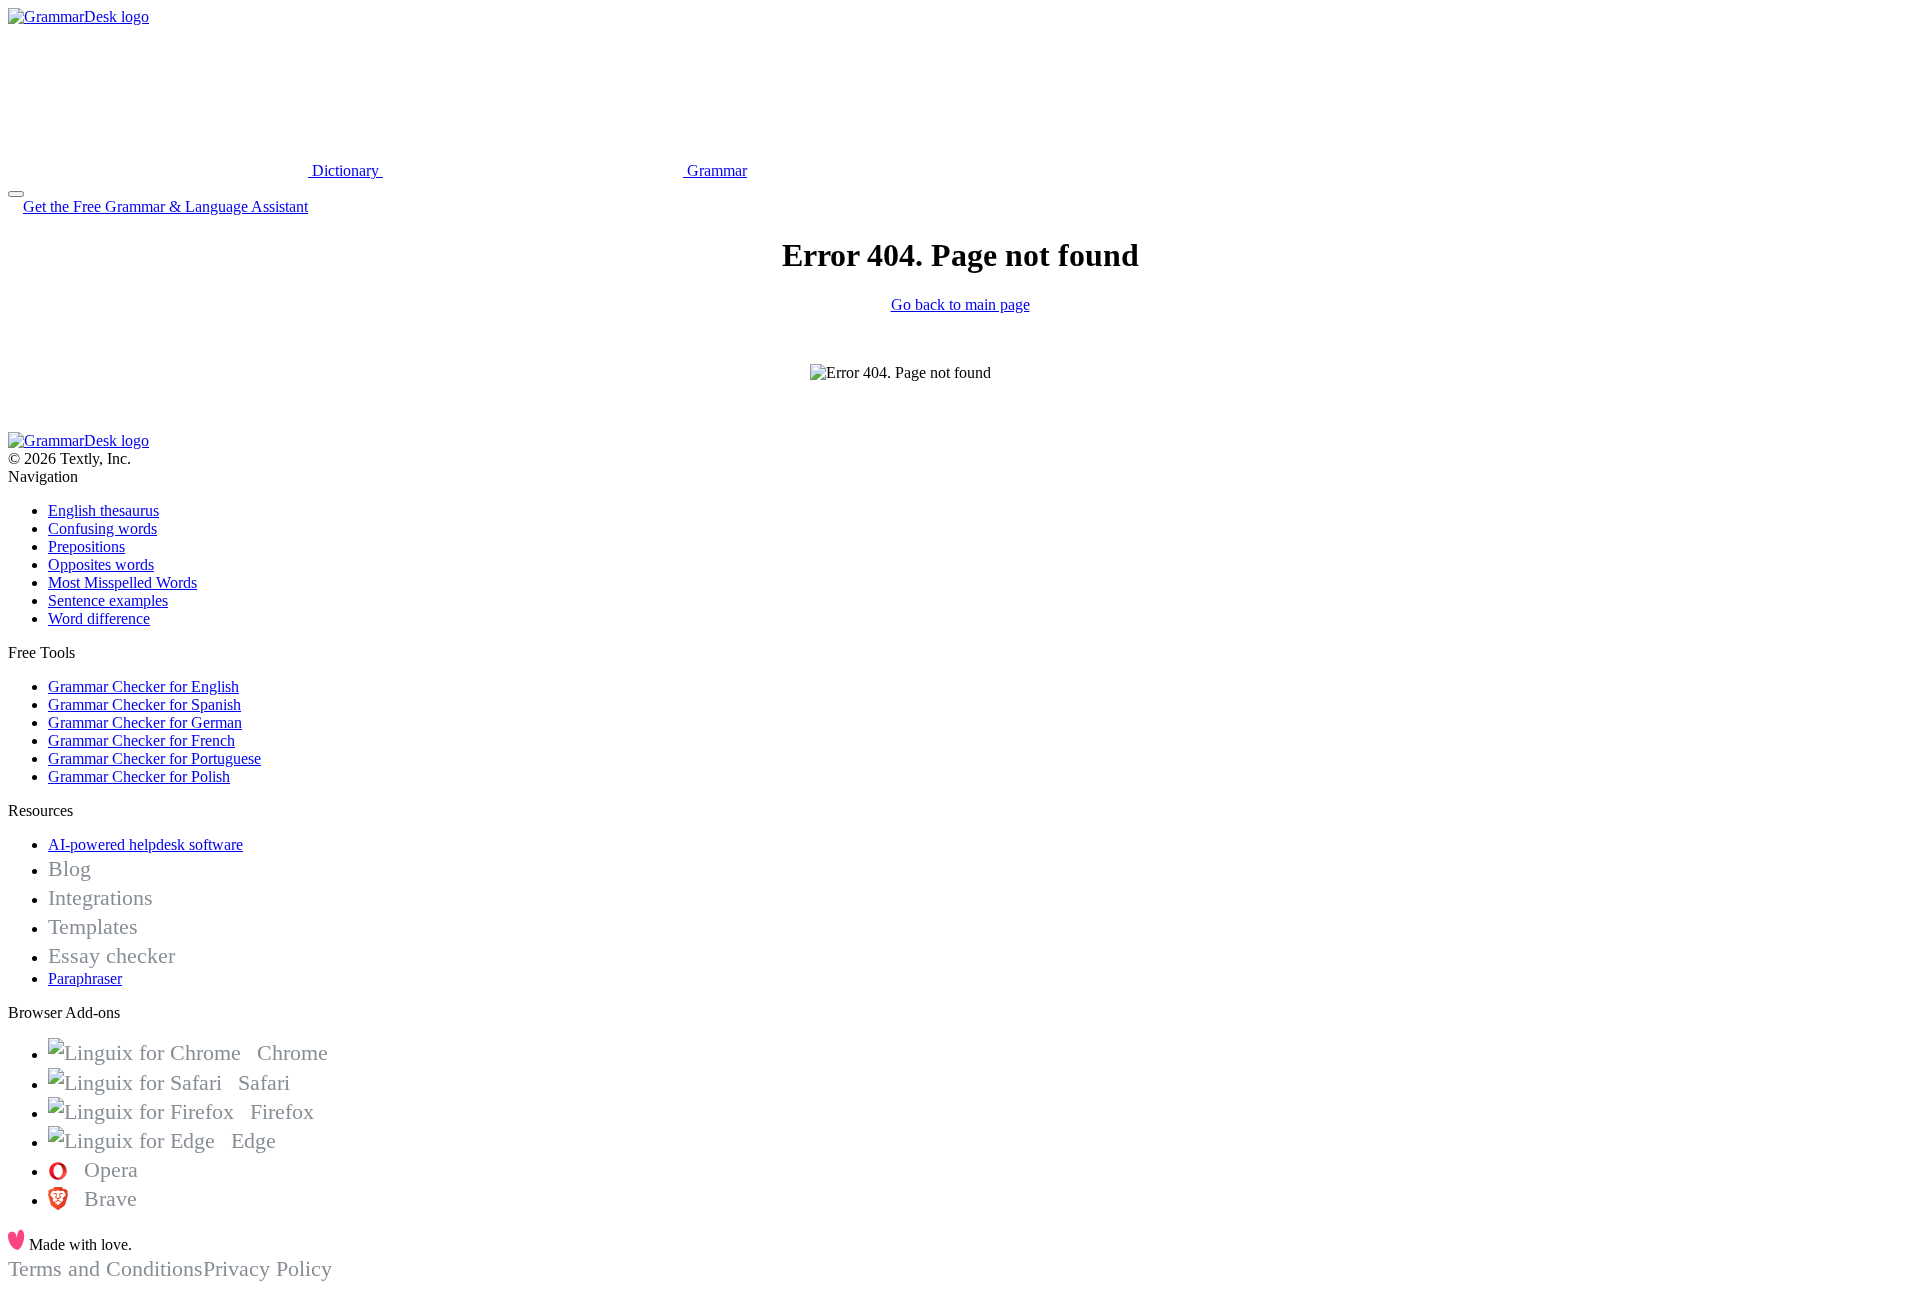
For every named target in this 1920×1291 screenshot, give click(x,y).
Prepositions (86, 546)
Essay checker (111, 955)
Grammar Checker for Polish (139, 776)
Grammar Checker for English (143, 686)
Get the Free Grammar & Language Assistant (165, 206)
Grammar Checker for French (141, 740)
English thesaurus (103, 510)
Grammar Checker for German (145, 722)
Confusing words (102, 528)
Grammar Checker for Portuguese (154, 758)
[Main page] (78, 16)
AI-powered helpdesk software (145, 844)
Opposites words (101, 564)
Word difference (99, 618)
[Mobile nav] (16, 194)
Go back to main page (960, 304)
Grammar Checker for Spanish (144, 704)
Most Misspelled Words (122, 582)
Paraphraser (85, 978)
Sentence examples (108, 600)
